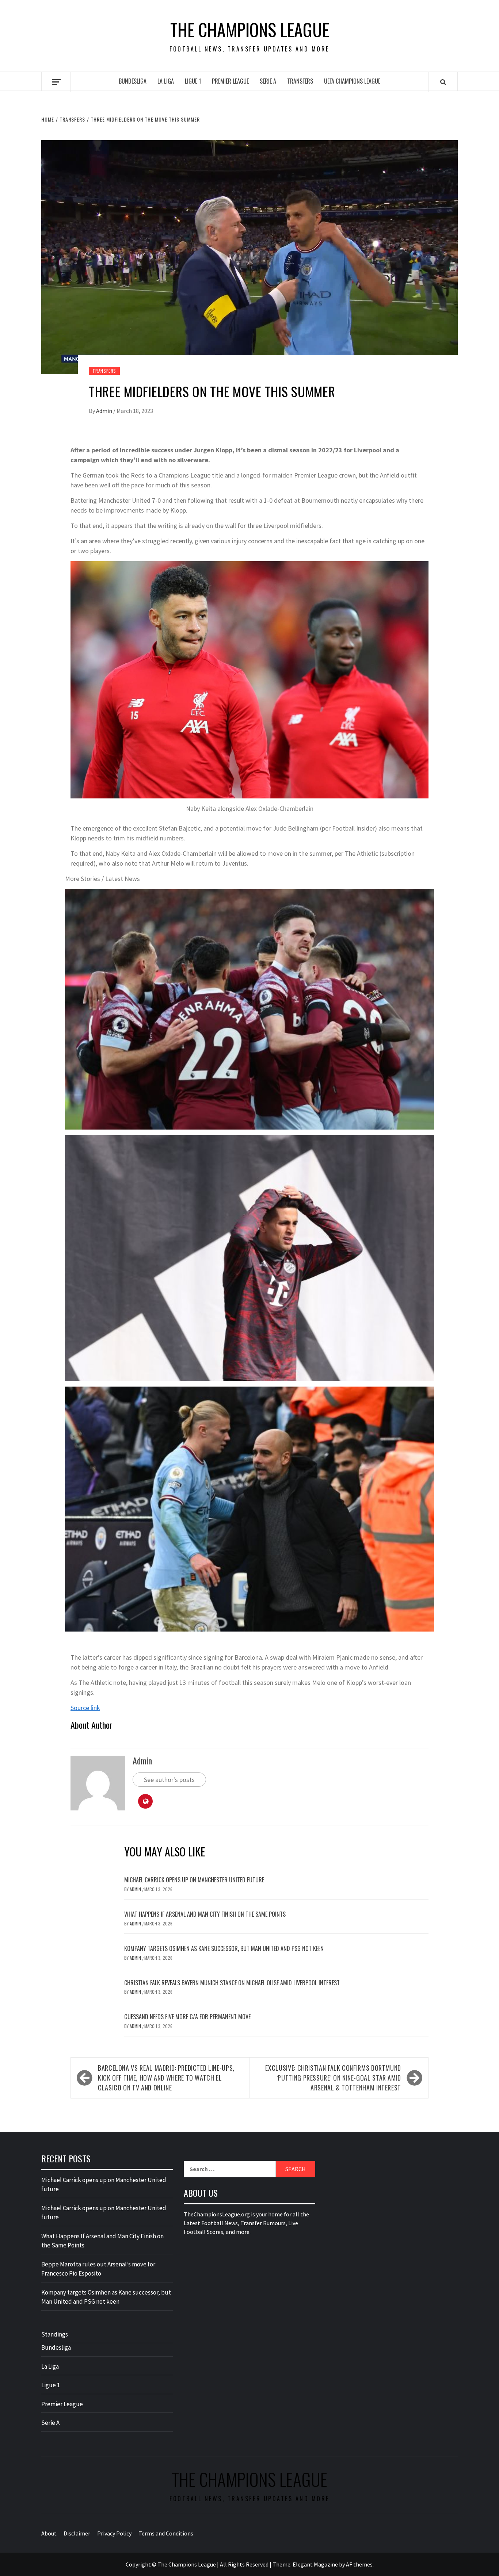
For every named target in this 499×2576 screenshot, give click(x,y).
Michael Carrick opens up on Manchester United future (194, 1880)
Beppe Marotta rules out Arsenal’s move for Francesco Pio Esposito (98, 2269)
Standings (55, 2334)
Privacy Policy (114, 2533)
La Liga (166, 81)
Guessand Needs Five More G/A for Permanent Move (187, 2017)
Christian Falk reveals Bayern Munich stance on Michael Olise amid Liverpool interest (232, 1983)
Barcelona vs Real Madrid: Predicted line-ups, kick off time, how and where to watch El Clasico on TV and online (166, 2078)
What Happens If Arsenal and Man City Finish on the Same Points (205, 1914)
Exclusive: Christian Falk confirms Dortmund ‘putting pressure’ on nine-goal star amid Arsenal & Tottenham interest (333, 2078)
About (49, 2533)
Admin (105, 411)
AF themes (359, 2564)
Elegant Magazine (315, 2564)
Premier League (230, 81)
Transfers (300, 81)
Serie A (268, 81)
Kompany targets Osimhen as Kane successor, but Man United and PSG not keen (224, 1948)
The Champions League (250, 30)
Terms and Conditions (166, 2533)
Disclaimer (77, 2533)
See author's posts (169, 1780)
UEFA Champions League (352, 81)
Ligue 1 (193, 81)
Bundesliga (133, 81)
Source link (85, 1708)
